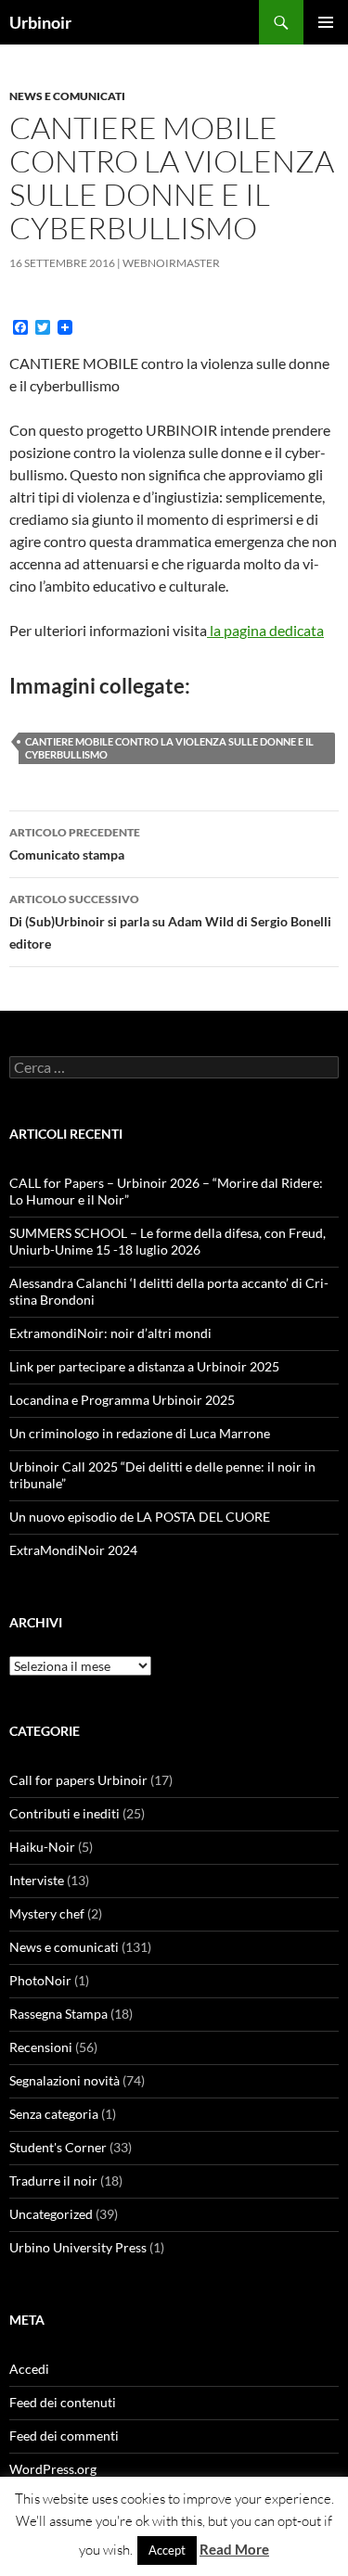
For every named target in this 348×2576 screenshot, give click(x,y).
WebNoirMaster (171, 263)
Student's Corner (58, 2147)
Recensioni (41, 2047)
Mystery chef (47, 1913)
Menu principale (326, 22)
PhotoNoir (40, 1980)
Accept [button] (167, 2550)
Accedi (29, 2369)
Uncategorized (51, 2214)
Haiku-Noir (42, 1847)
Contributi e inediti (64, 1813)
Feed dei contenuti (63, 2402)
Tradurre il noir (53, 2181)
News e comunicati (67, 96)
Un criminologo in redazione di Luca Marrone (140, 1433)
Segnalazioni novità (64, 2080)
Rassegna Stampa (58, 2014)
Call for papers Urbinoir (78, 1780)
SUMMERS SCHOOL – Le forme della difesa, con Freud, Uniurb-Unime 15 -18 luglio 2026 (168, 1241)
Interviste (37, 1880)
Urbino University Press (78, 2247)
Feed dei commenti (64, 2436)
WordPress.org (53, 2469)
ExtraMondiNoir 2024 (73, 1550)
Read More (234, 2549)
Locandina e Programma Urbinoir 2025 (122, 1400)
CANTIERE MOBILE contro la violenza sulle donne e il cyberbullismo (169, 748)
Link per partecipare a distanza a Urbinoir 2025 (144, 1366)
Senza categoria (54, 2114)
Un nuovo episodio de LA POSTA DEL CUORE (140, 1517)
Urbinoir (40, 22)
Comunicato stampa (75, 844)
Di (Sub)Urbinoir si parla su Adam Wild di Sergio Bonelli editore (170, 922)
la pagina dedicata (265, 630)
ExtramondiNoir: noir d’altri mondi (110, 1333)
